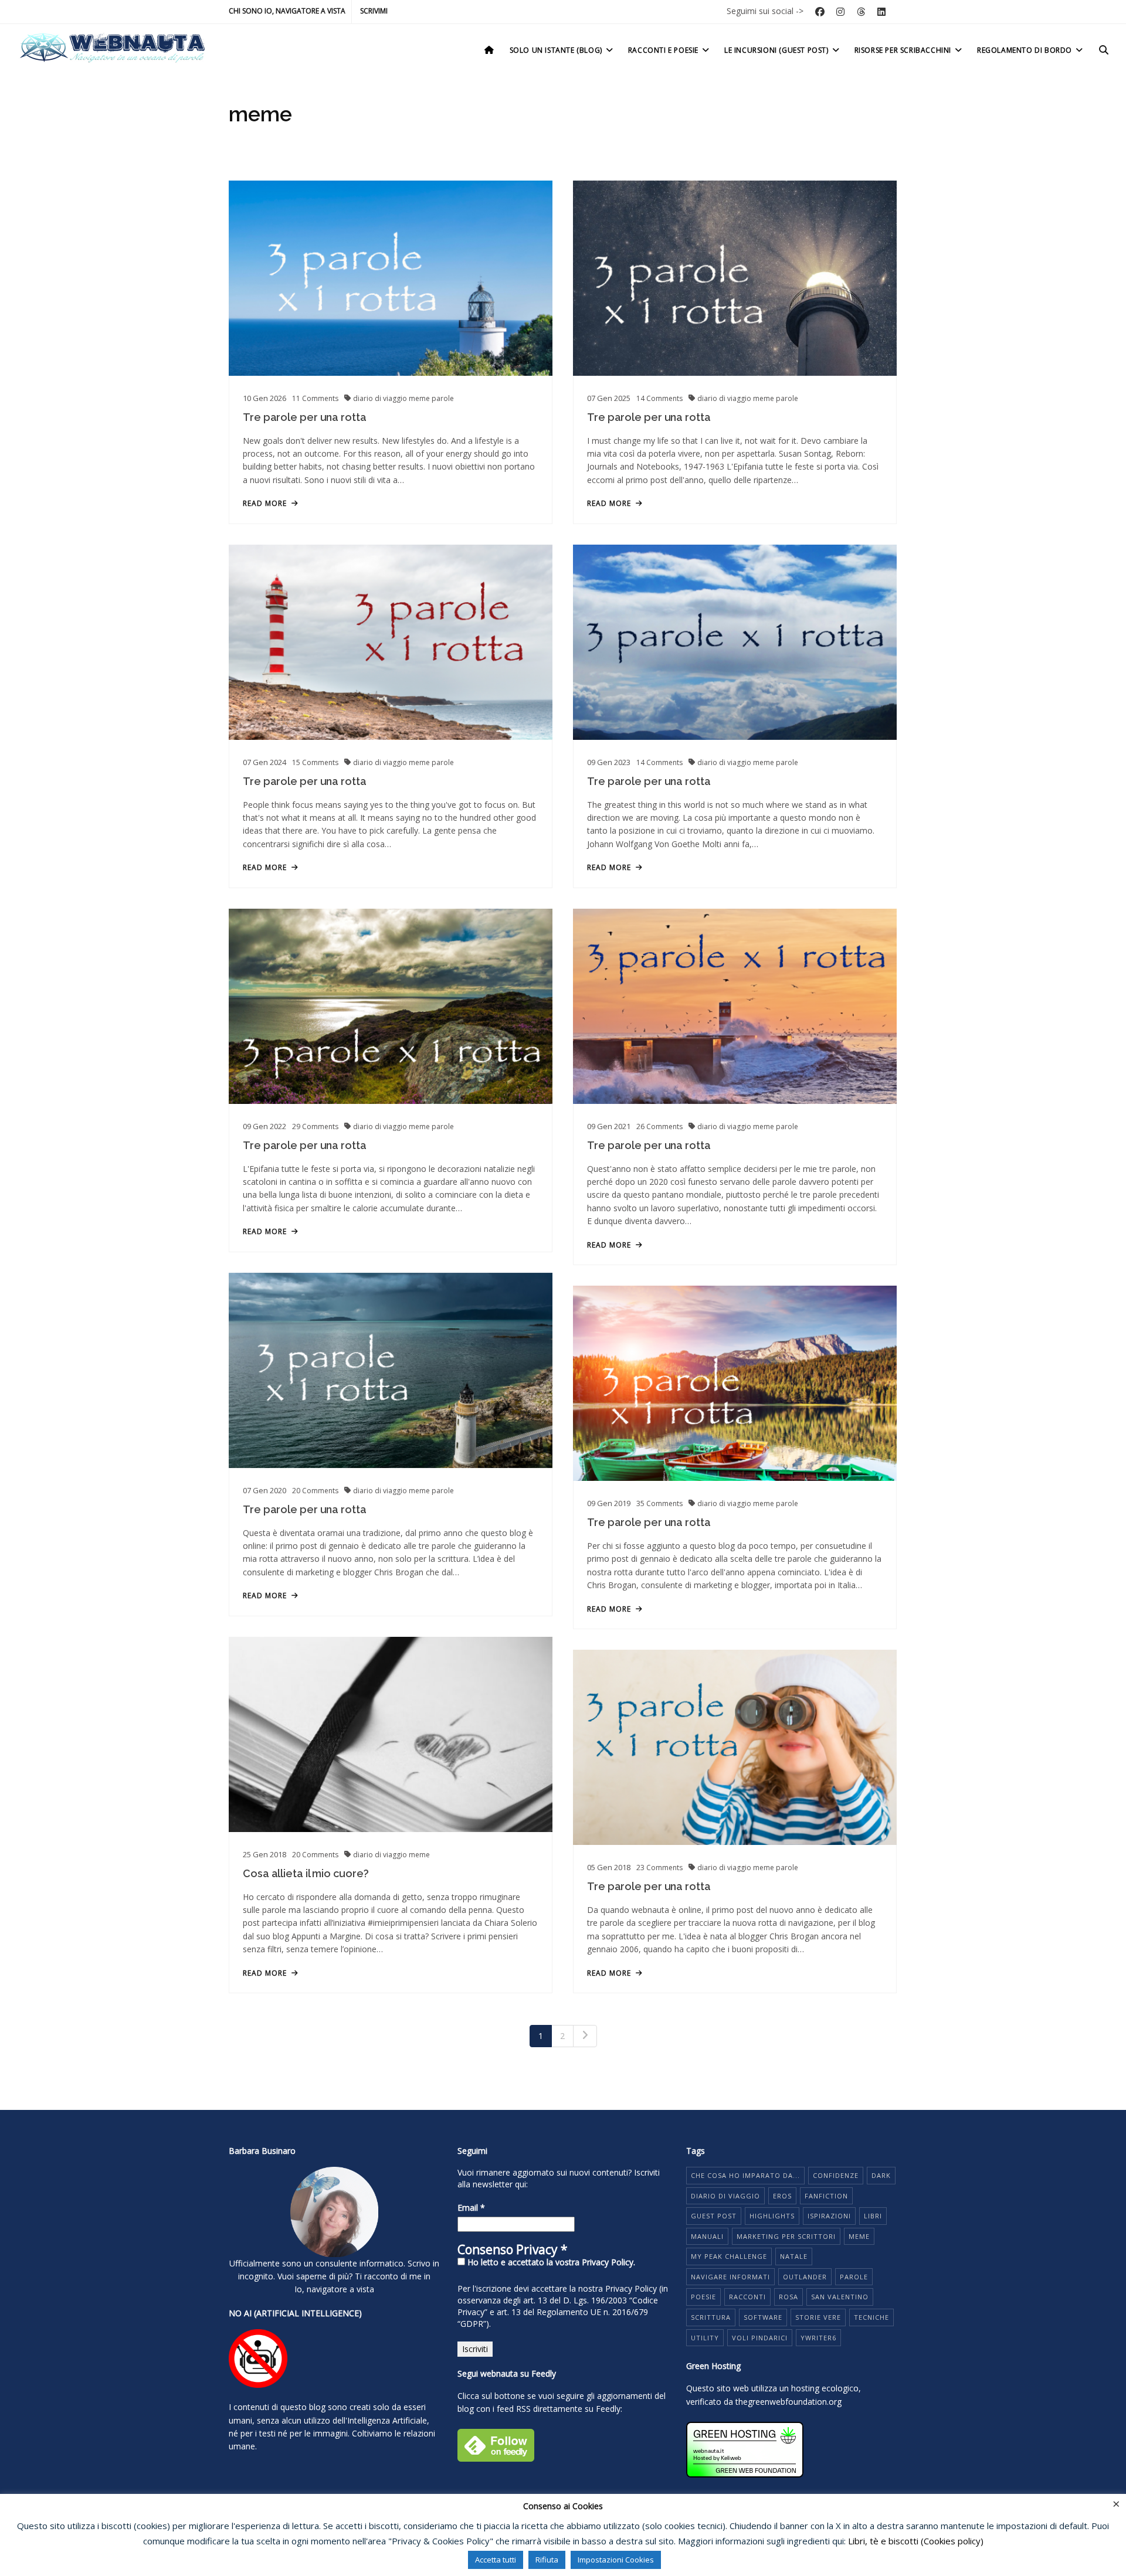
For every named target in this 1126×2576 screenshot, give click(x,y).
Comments (315, 398)
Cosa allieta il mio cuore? (306, 1873)
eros (782, 2196)
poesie (703, 2297)
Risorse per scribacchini (903, 50)
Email (471, 2208)
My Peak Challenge (729, 2256)
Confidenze (836, 2175)
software (763, 2317)
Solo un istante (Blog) (556, 50)
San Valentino (840, 2297)
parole (443, 398)
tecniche (871, 2317)
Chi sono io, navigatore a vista (287, 11)
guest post (714, 2216)
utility (705, 2338)
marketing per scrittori (786, 2236)
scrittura (711, 2317)
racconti (747, 2297)
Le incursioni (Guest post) (776, 50)
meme (420, 398)
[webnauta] (112, 48)
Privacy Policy (631, 2288)
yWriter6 (818, 2338)
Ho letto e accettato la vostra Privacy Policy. (550, 2262)
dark (881, 2175)
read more (265, 504)
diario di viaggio (381, 398)
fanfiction (826, 2196)
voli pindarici (760, 2338)
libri (873, 2216)
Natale (794, 2256)
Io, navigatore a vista (334, 2289)
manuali (707, 2236)
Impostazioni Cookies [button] (616, 2560)
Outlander (805, 2277)
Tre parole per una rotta (305, 417)
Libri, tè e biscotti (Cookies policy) (916, 2541)
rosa (788, 2297)
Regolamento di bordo (1025, 50)
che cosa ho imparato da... (745, 2175)
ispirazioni (829, 2216)
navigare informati (730, 2277)
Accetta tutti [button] (496, 2560)
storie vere (818, 2317)
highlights (772, 2216)
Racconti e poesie (663, 50)
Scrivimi (374, 11)
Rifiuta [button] (547, 2560)
